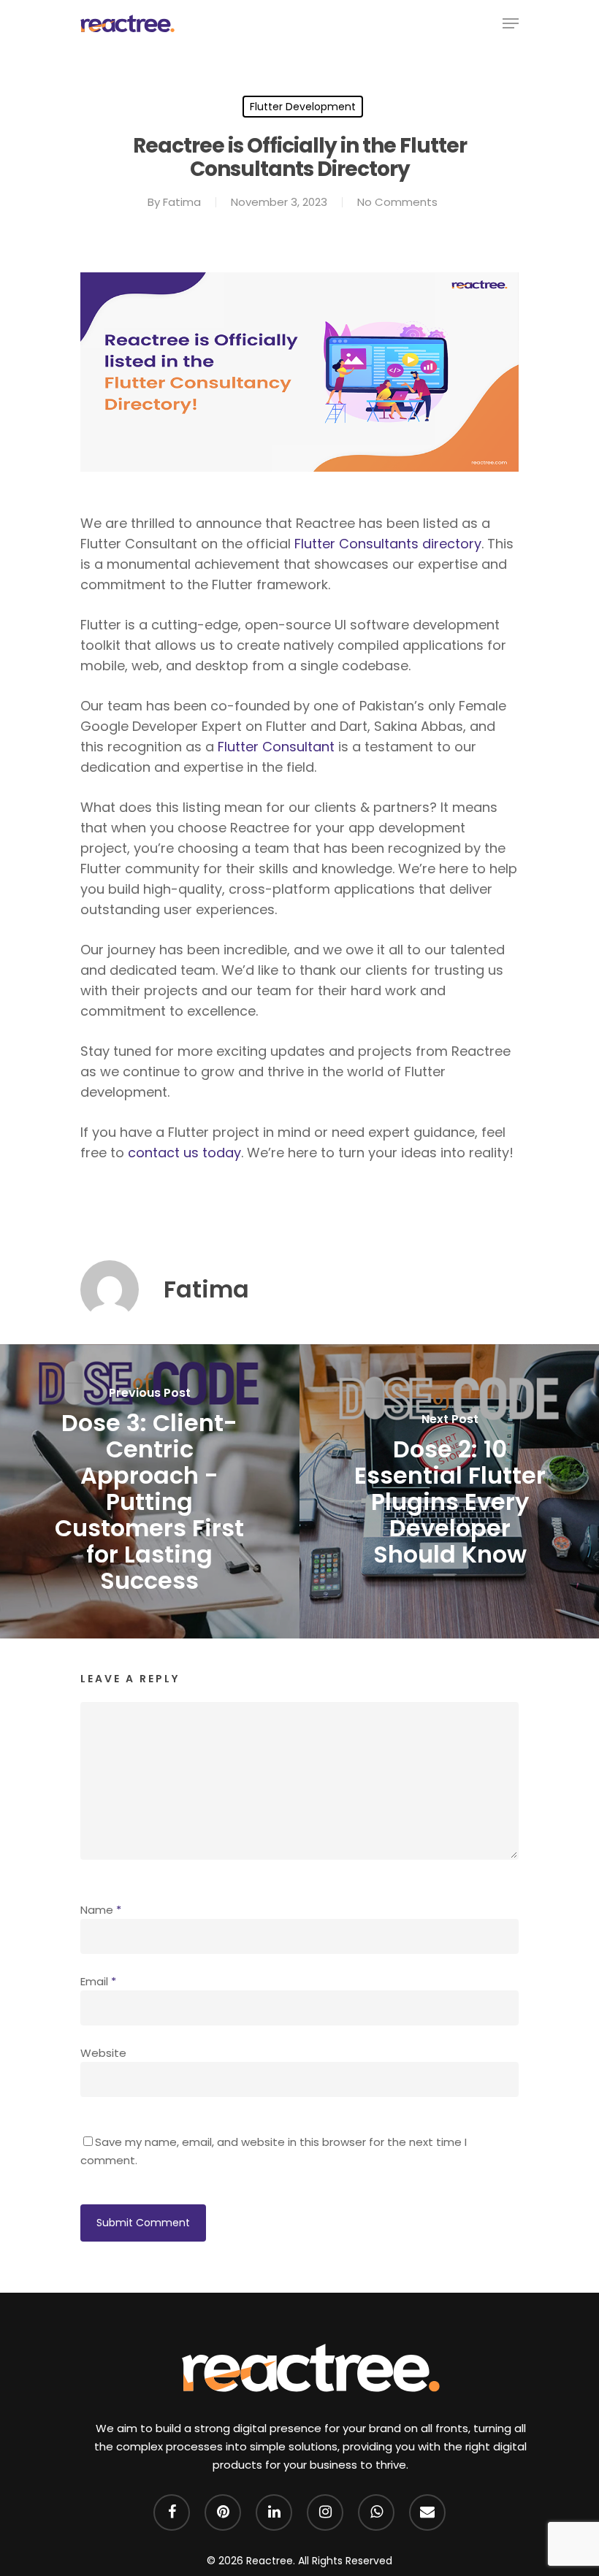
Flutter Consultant (276, 747)
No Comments (397, 202)
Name (101, 1910)
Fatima (182, 202)
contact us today (184, 1153)
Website (103, 2053)
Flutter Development (303, 107)
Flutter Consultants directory (388, 544)
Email (98, 1981)
